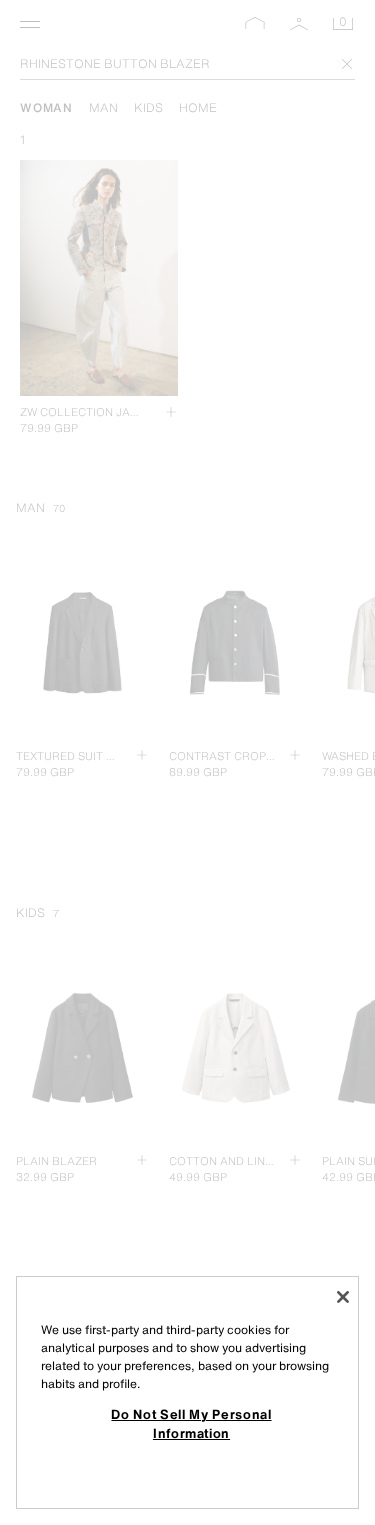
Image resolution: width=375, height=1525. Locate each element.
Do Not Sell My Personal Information (191, 1423)
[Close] (343, 1297)
